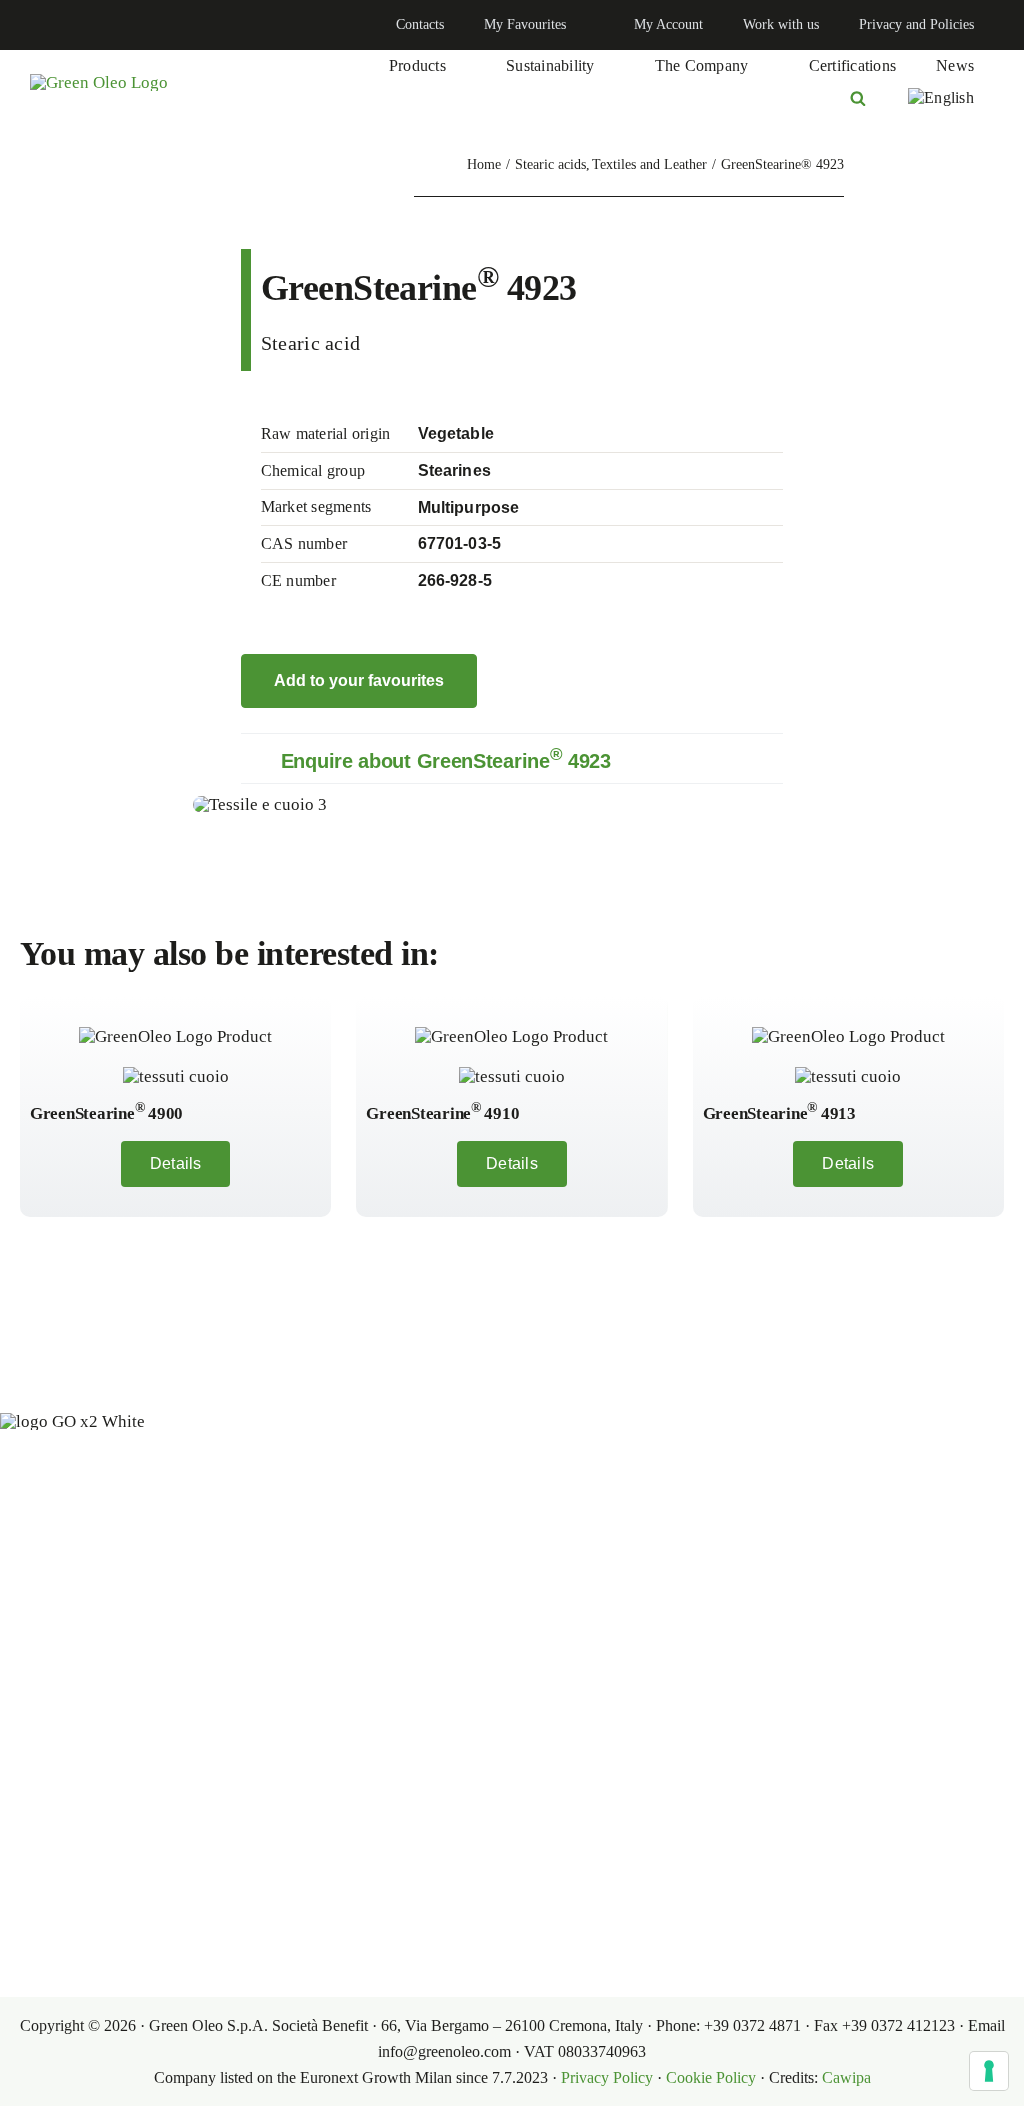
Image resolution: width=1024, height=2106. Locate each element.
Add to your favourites (359, 680)
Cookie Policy (711, 2077)
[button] (512, 758)
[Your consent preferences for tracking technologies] (989, 2071)
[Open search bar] (858, 98)
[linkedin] (36, 25)
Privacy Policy (607, 2077)
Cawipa (846, 2077)
